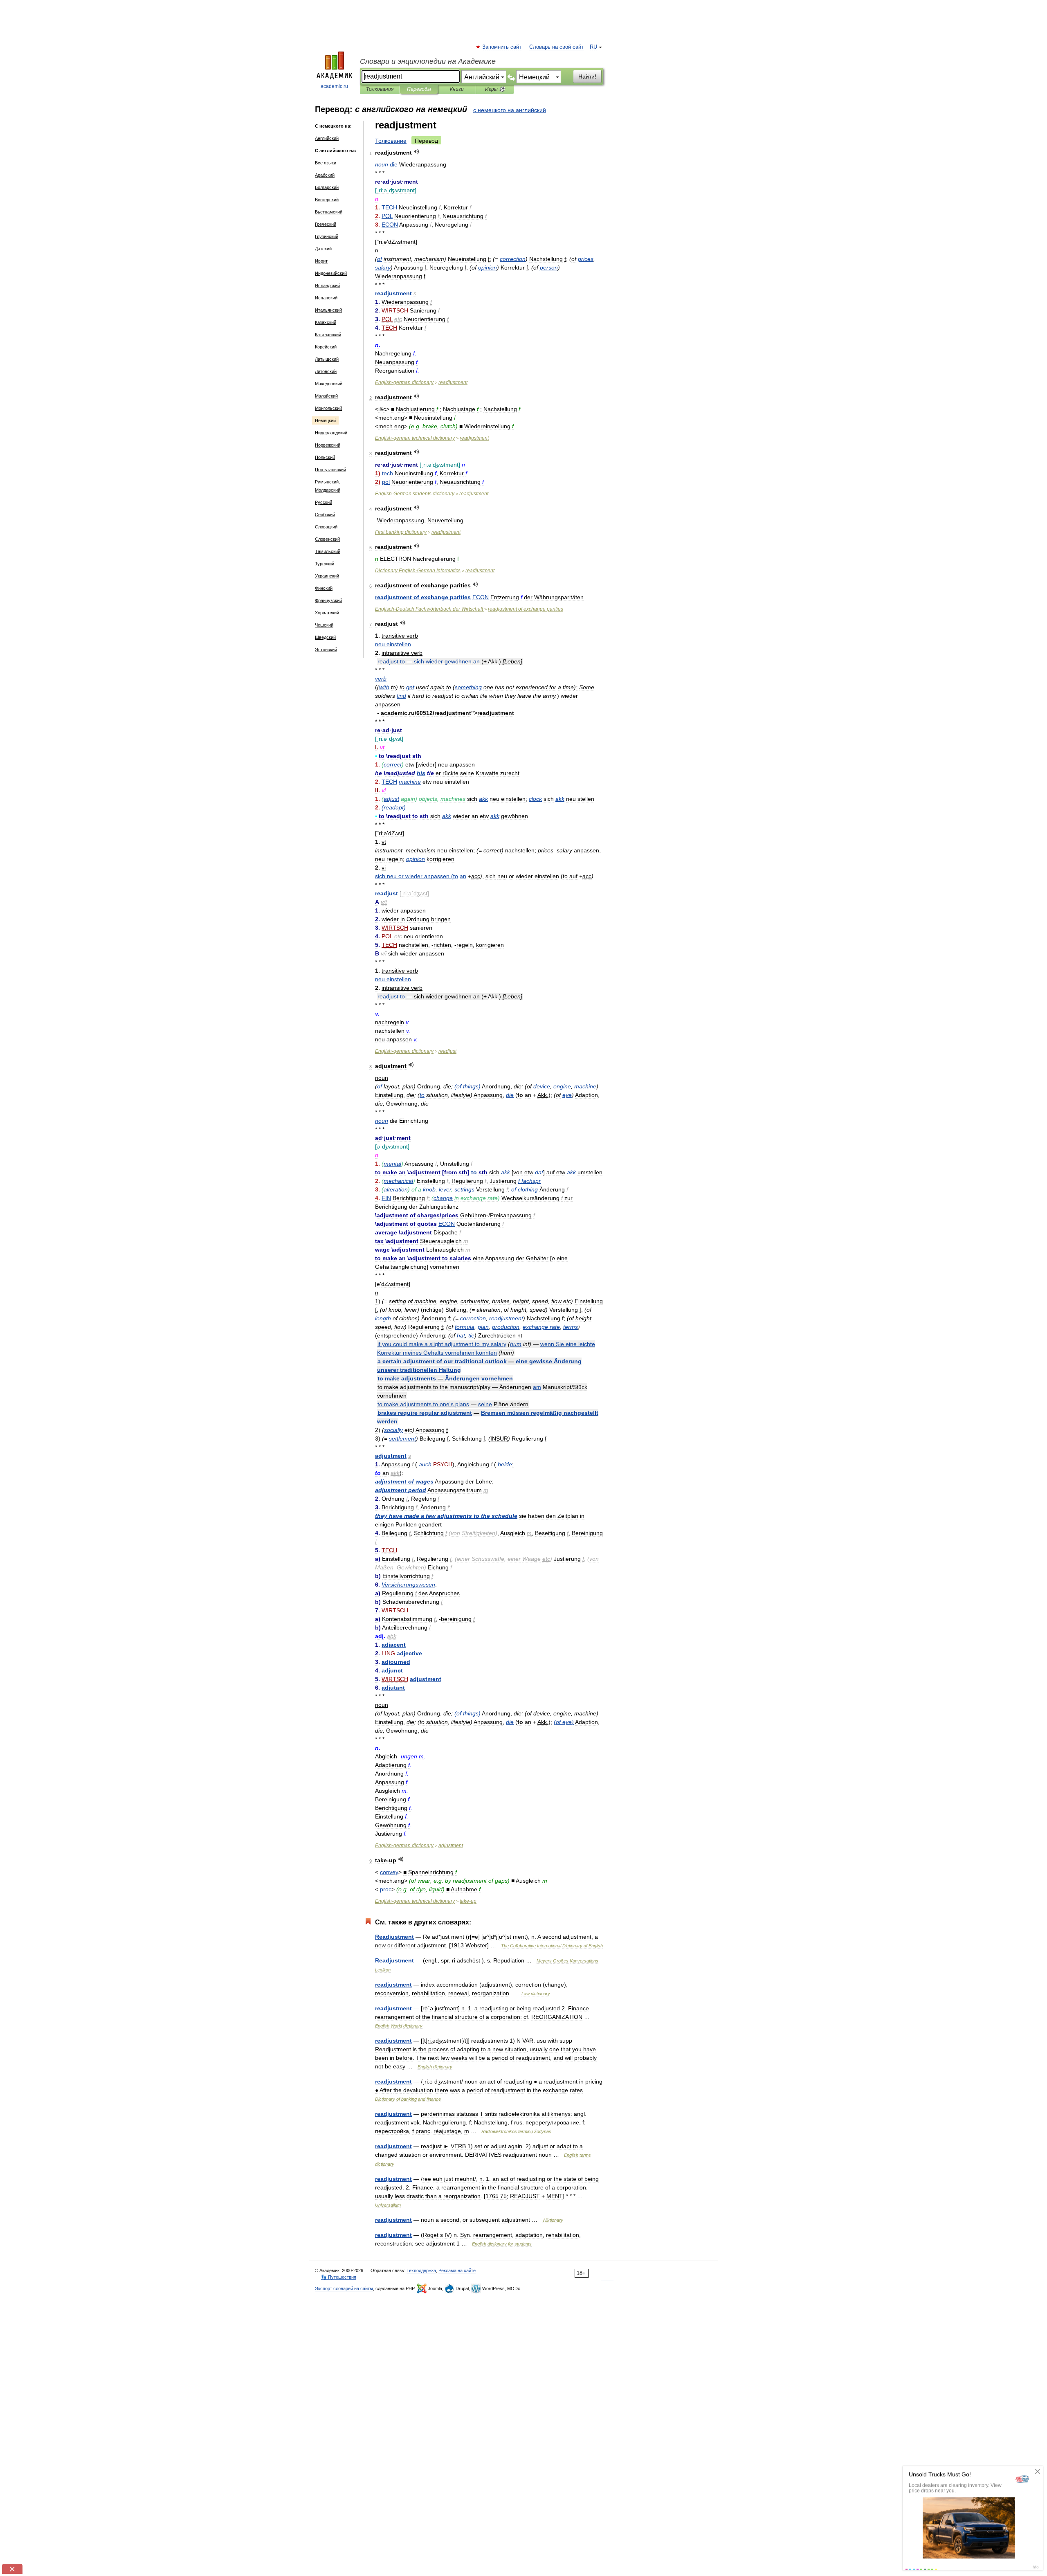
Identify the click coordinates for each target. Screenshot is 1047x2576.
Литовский (326, 371)
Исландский (327, 285)
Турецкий (325, 564)
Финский (324, 588)
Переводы (419, 89)
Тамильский (328, 551)
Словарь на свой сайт (556, 47)
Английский (327, 138)
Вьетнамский (329, 212)
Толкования (380, 89)
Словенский (327, 539)
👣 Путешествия (339, 2277)
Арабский (325, 175)
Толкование (391, 141)
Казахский (326, 322)
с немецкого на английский (510, 110)
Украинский (327, 576)
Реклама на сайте (457, 2270)
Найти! (587, 76)
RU (593, 47)
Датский (323, 249)
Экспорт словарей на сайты (344, 2288)
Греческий (326, 224)
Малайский (326, 396)
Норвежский (328, 445)
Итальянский (328, 310)
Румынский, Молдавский (328, 486)
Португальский (330, 470)
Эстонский (326, 650)
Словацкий (326, 527)
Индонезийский (331, 273)
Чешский (324, 625)
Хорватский (327, 613)
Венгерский (327, 200)
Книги (457, 89)
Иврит (321, 261)
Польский (325, 457)
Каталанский (328, 335)
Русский (324, 502)
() (394, 807)
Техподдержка (421, 2270)
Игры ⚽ (495, 89)
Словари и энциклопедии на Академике (428, 61)
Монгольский (328, 408)
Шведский (325, 637)
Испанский (326, 298)
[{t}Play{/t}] (417, 152)
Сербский (325, 515)
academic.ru (334, 86)
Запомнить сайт (502, 47)
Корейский (326, 347)
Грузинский (327, 236)
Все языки (326, 163)
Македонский (329, 384)
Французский (328, 600)
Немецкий (325, 420)
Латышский (327, 359)
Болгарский (327, 187)
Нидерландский (331, 433)
